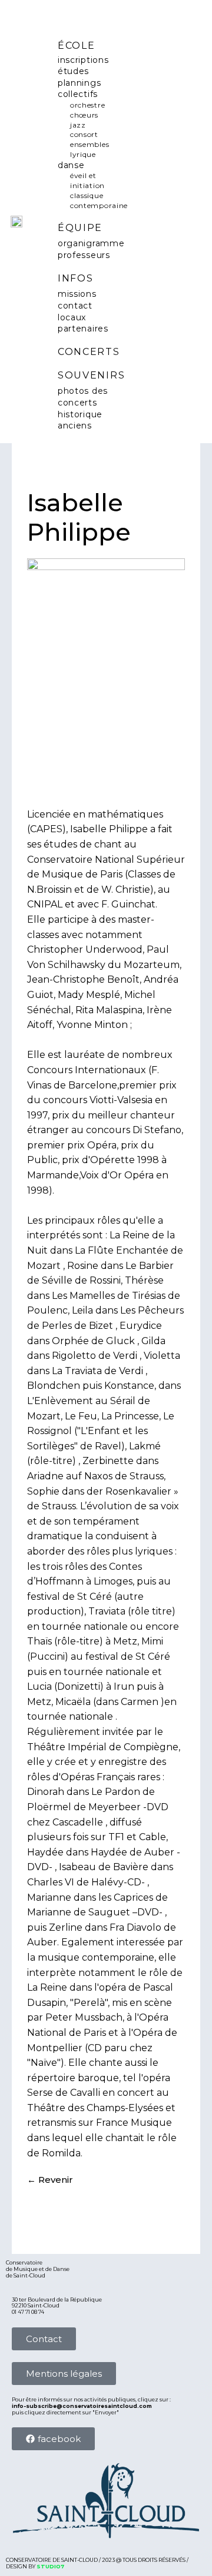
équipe (80, 228)
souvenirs (91, 375)
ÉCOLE (77, 46)
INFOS (76, 278)
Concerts (89, 352)
